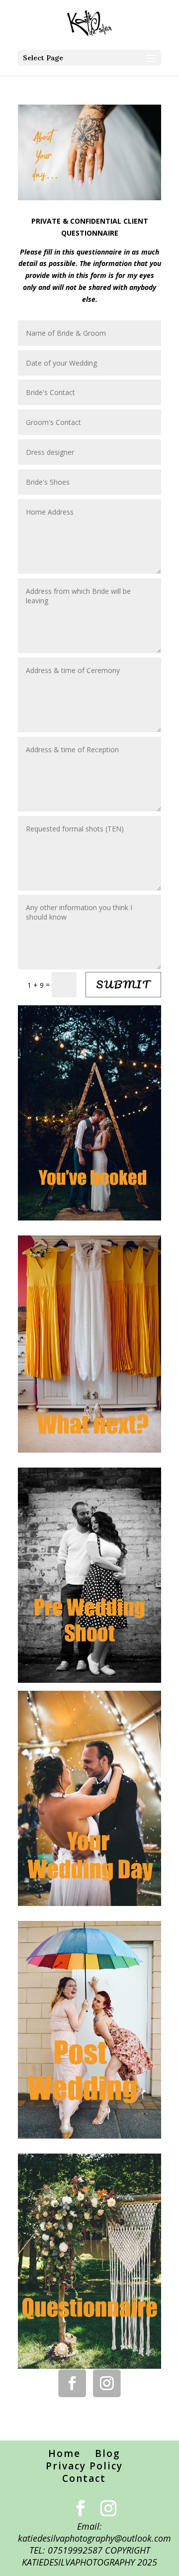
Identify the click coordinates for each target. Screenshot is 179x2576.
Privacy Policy (84, 2466)
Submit (123, 984)
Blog (108, 2453)
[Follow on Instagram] (107, 2383)
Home (64, 2453)
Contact (84, 2478)
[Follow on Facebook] (72, 2383)
